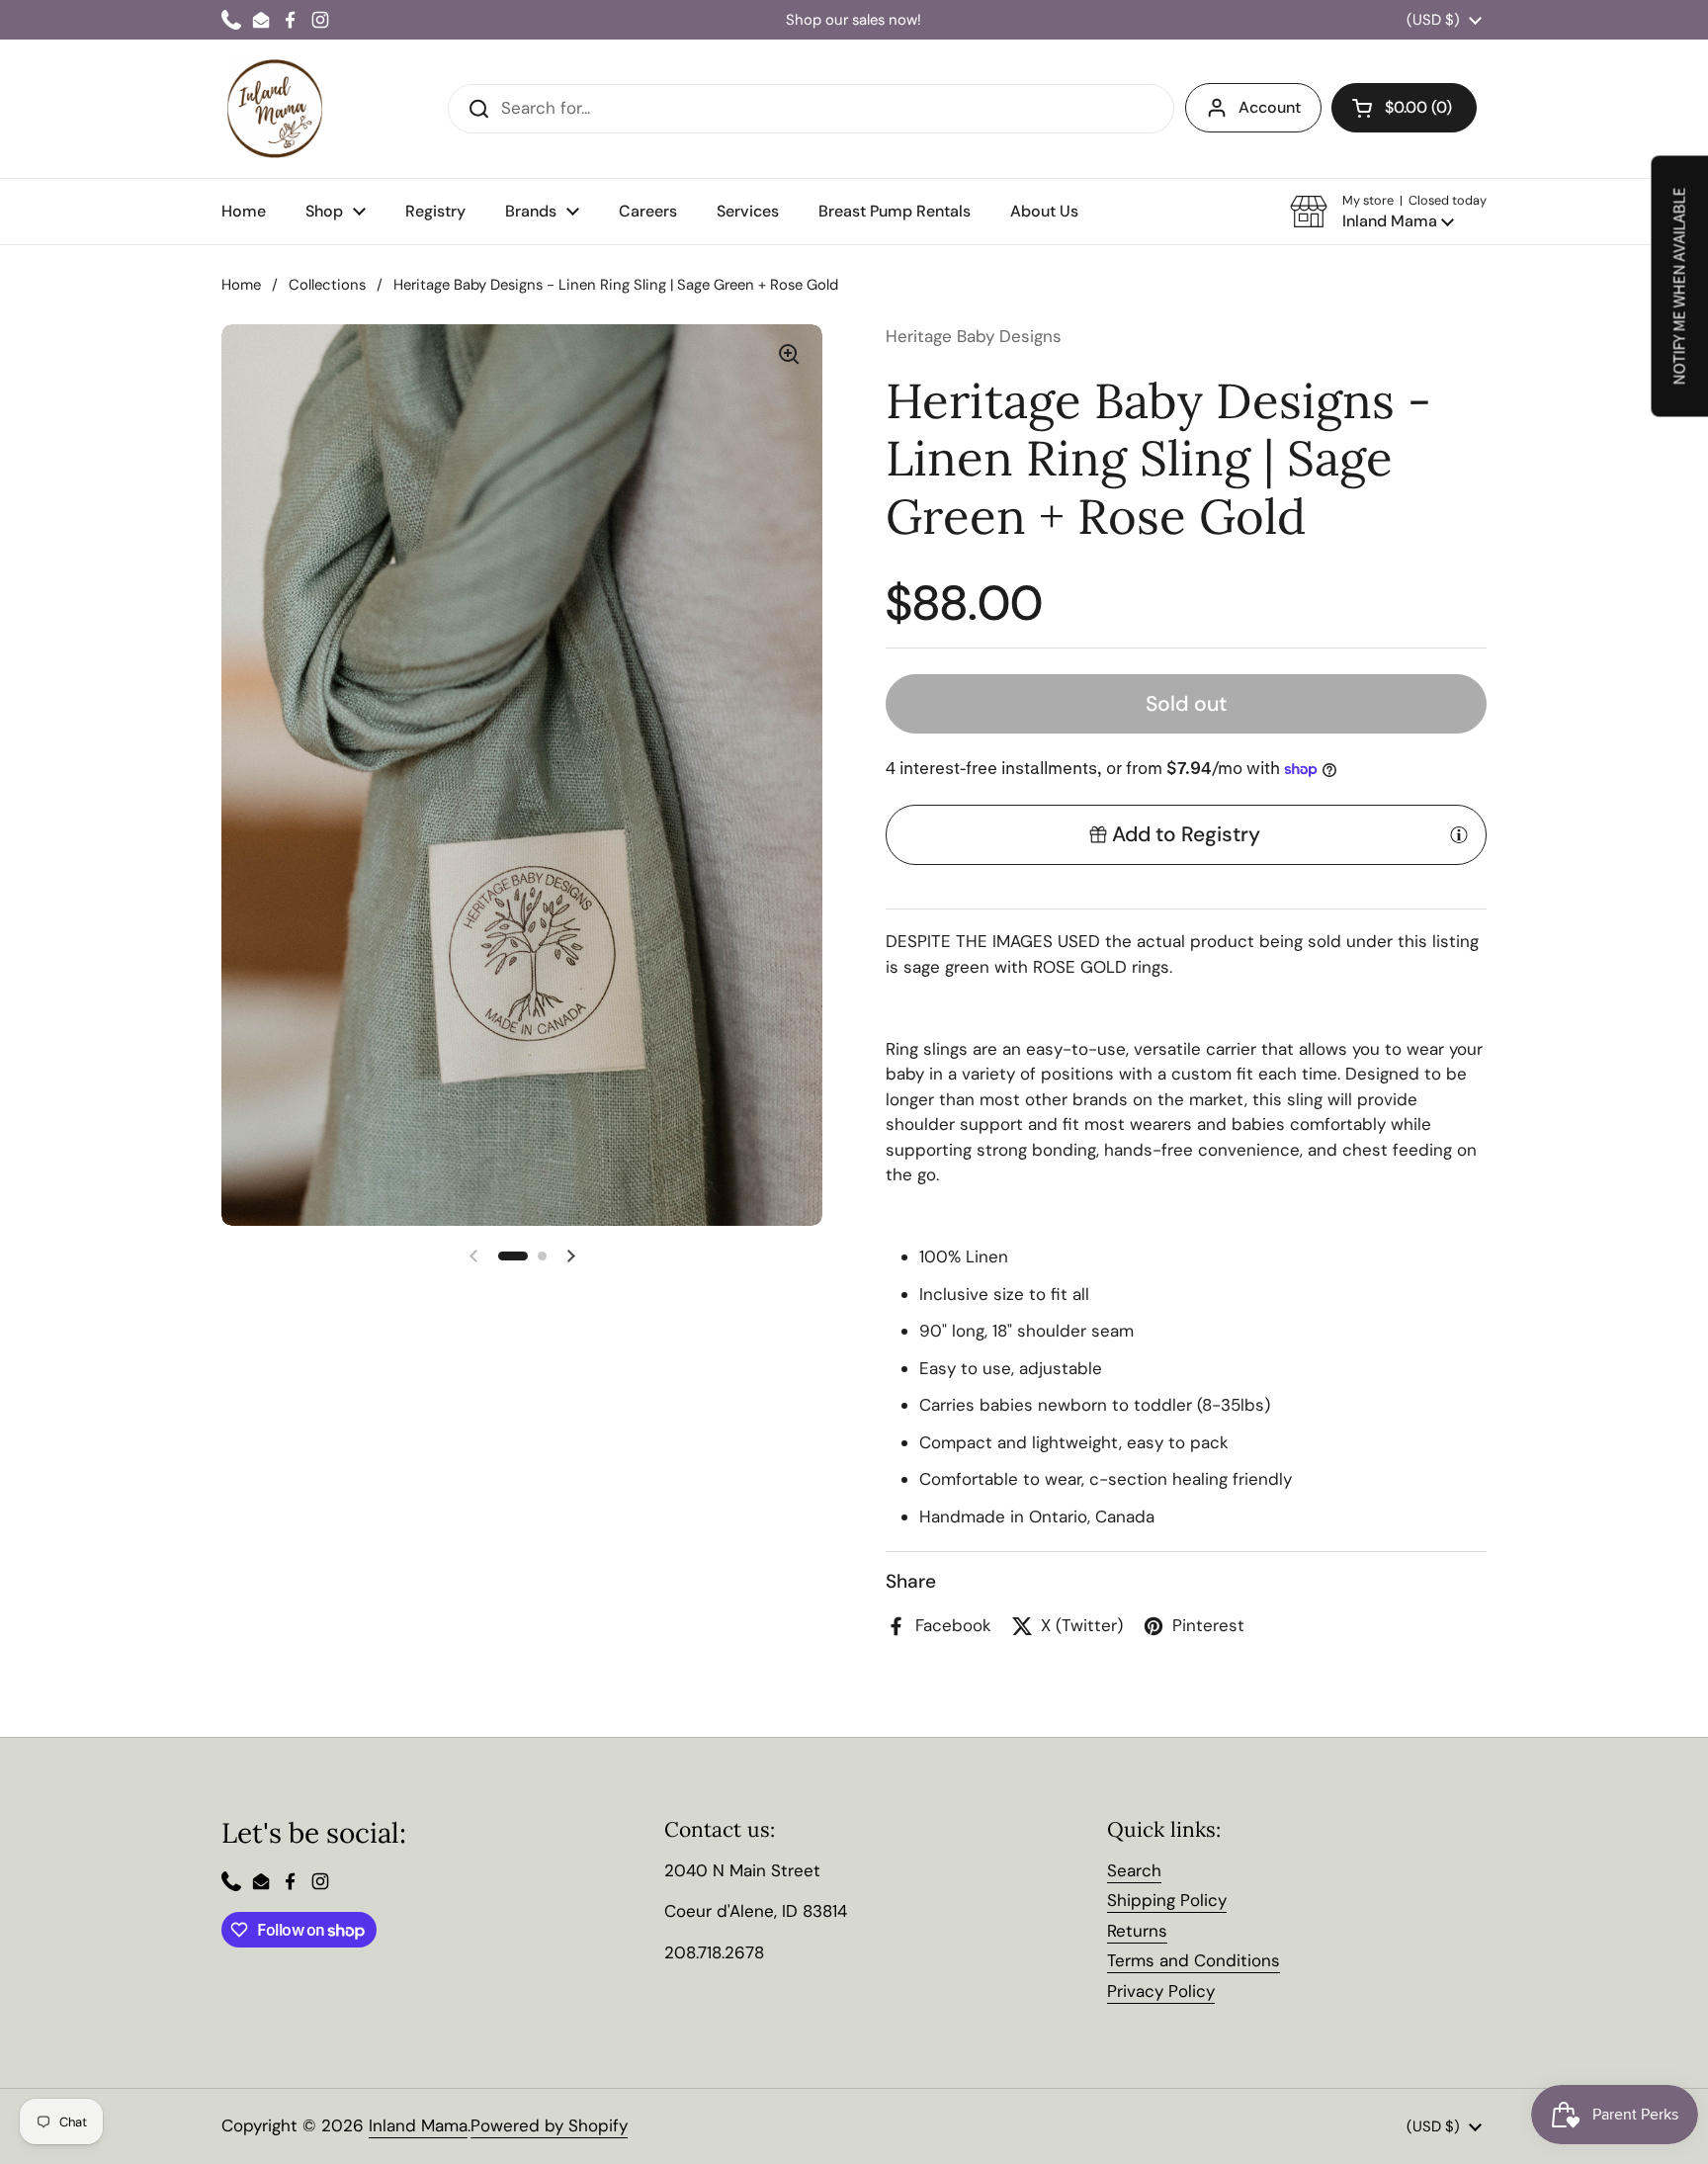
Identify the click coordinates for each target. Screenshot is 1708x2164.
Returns (1137, 1931)
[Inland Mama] (275, 109)
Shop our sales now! (854, 20)
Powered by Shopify (549, 2125)
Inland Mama (418, 2125)
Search (1134, 1870)
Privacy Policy (1161, 1991)
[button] (1388, 212)
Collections (327, 285)
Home (241, 285)
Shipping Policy (1167, 1900)
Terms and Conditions (1194, 1960)
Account (1270, 107)
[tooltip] (1459, 833)
